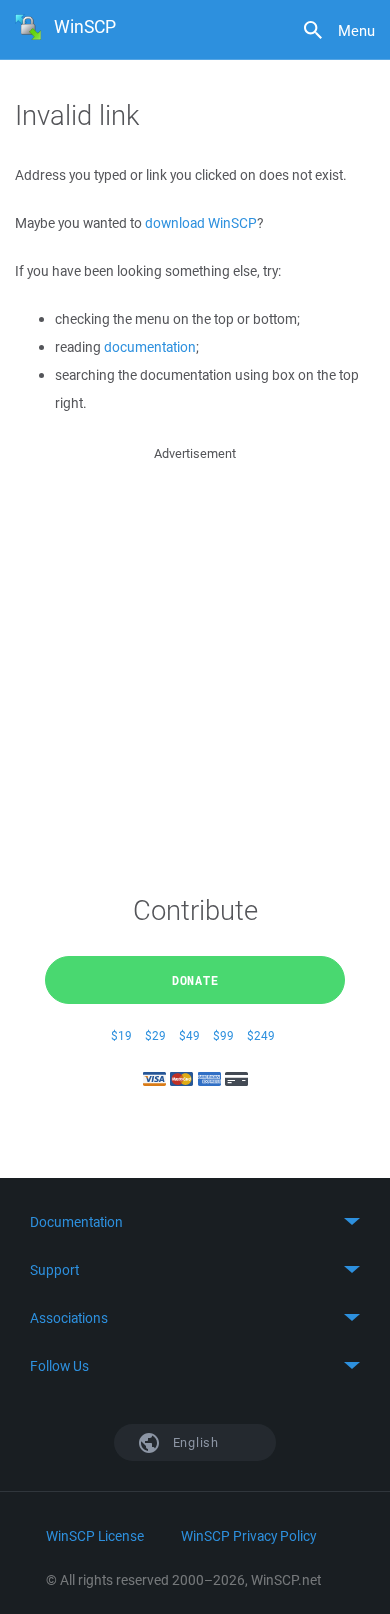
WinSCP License (95, 1536)
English (194, 1442)
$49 (189, 1035)
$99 (223, 1035)
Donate (195, 980)
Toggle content (195, 1222)
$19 (121, 1035)
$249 (261, 1035)
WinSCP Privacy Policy (248, 1536)
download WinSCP (201, 223)
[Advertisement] (195, 660)
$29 (155, 1035)
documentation (150, 347)
